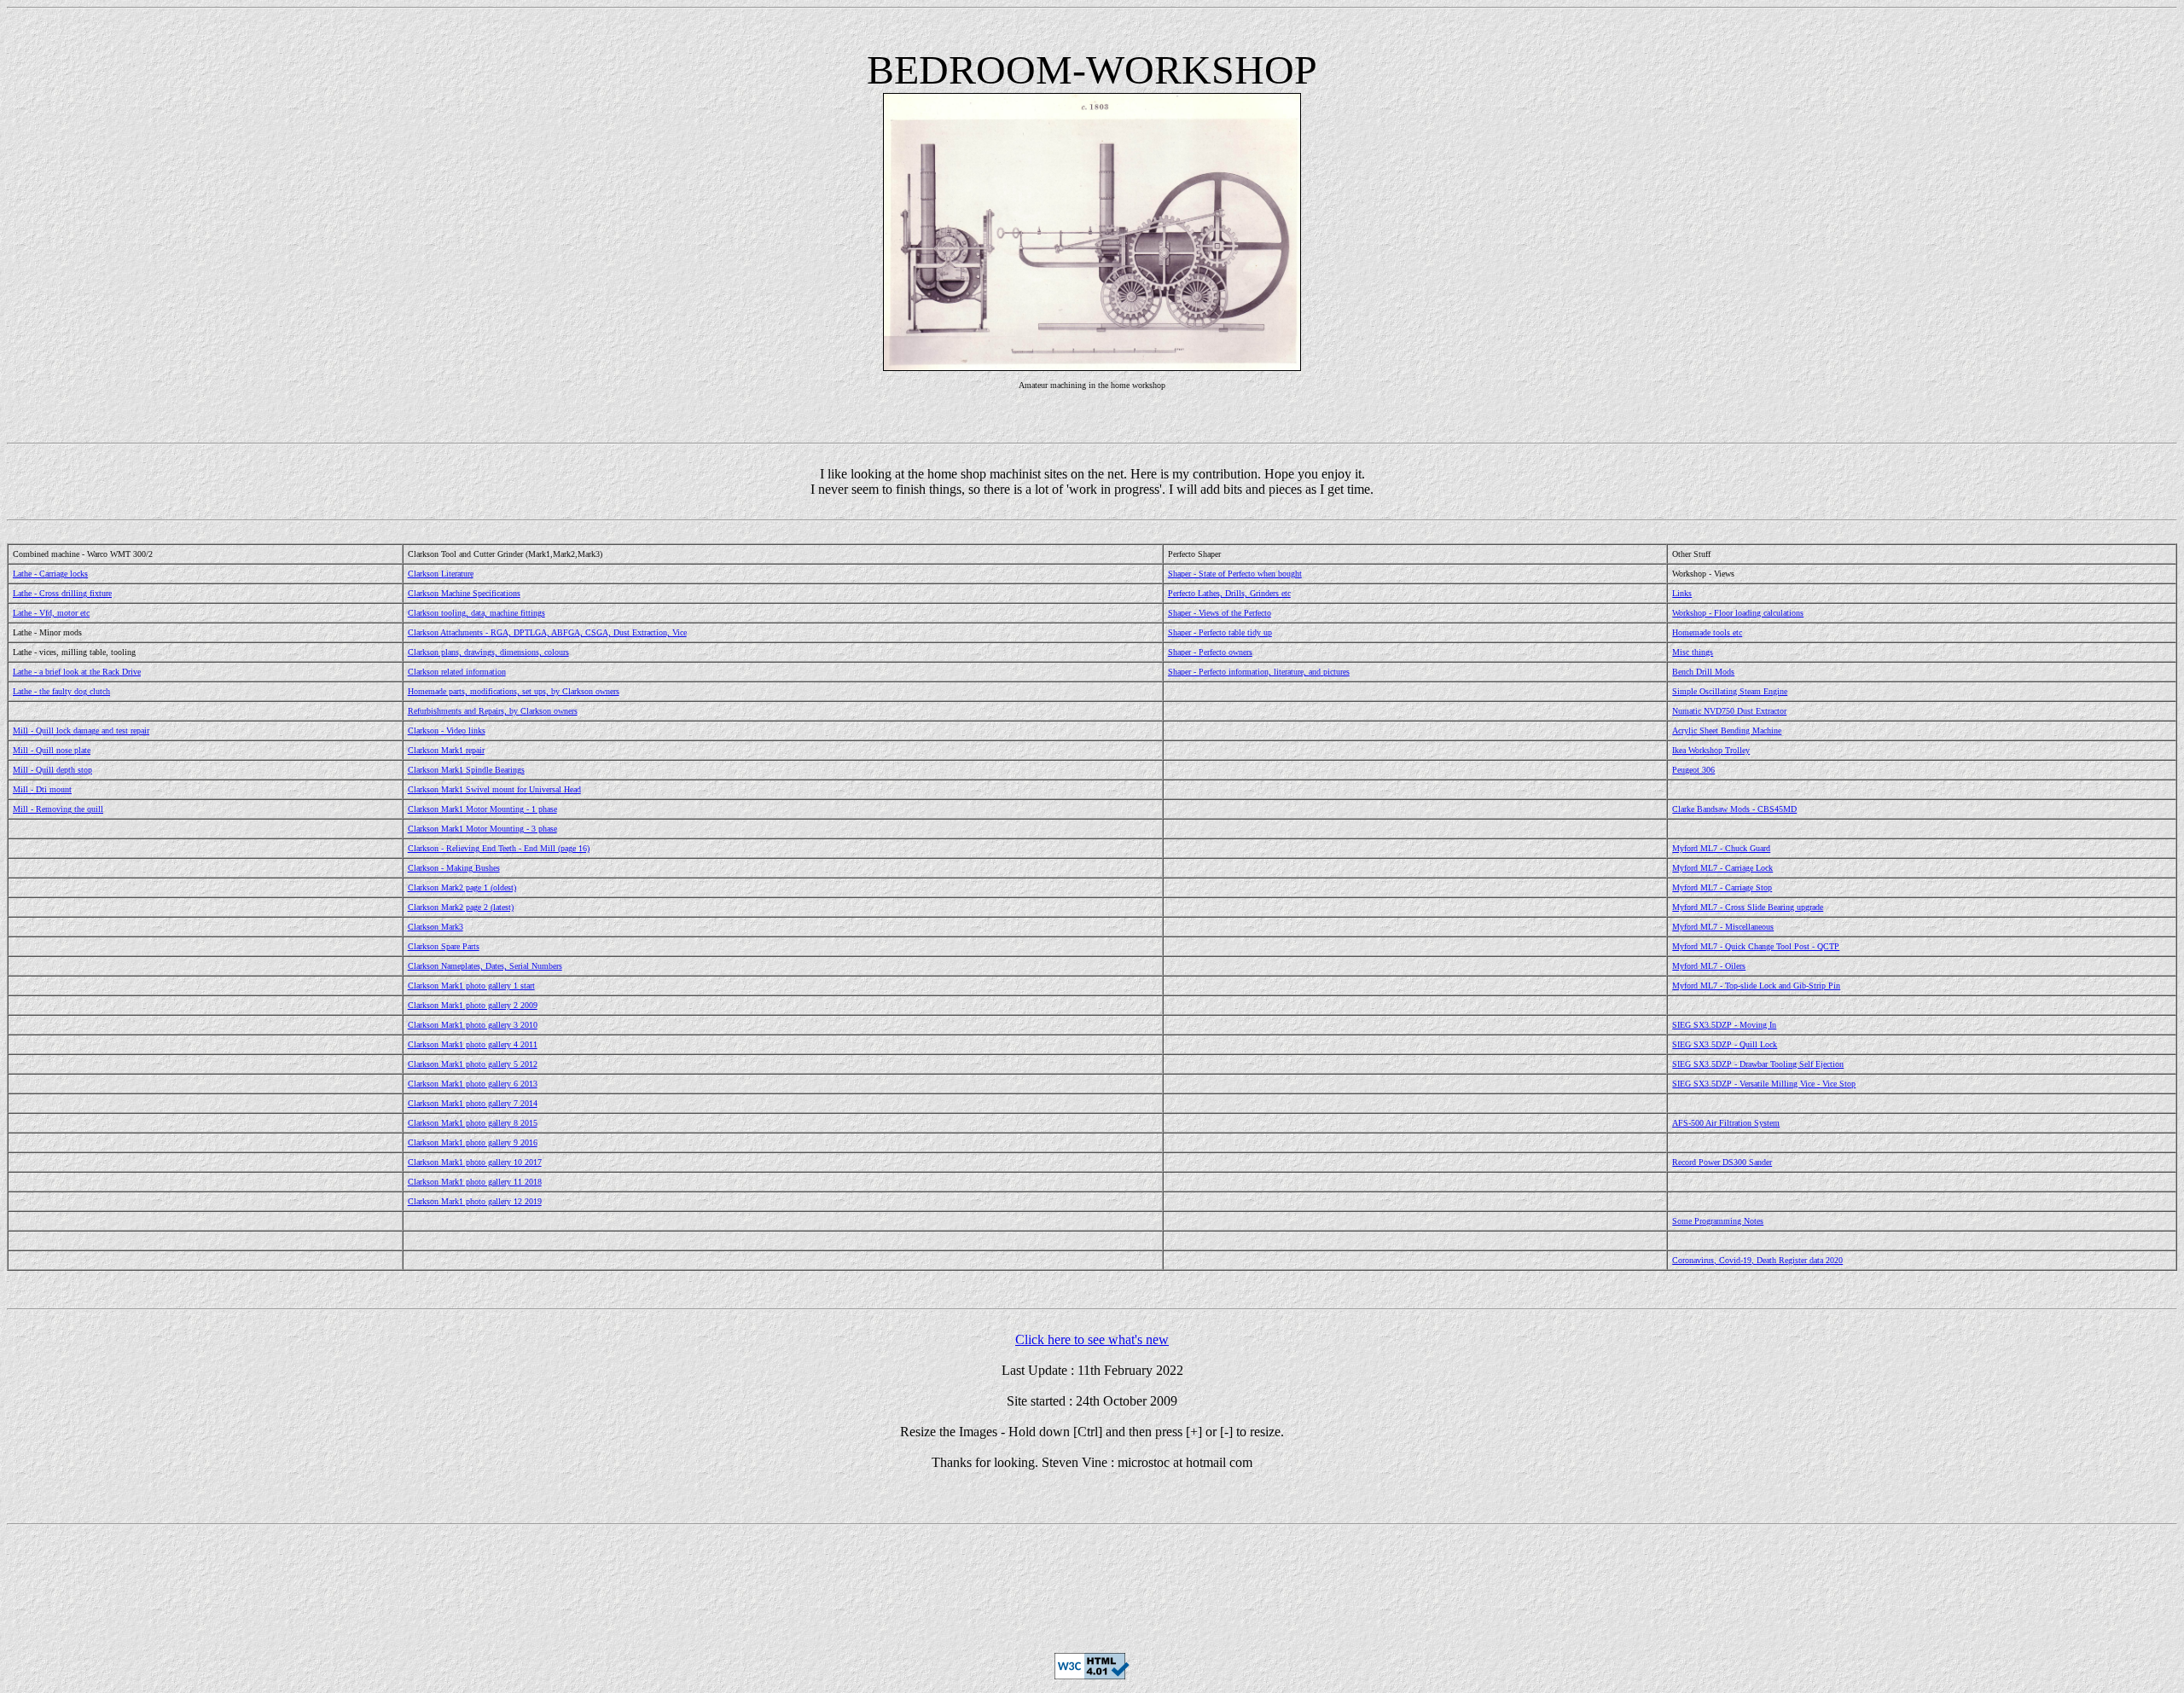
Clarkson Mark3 (436, 927)
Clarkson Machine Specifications (464, 593)
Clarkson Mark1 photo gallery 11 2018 (475, 1182)
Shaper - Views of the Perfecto (1220, 613)
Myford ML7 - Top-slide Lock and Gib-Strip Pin (1756, 986)
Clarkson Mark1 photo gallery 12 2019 (475, 1201)
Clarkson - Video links (447, 731)
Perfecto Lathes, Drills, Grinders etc (1229, 593)
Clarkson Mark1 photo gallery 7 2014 (473, 1103)
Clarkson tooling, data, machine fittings (476, 613)
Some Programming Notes (1718, 1221)
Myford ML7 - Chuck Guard (1721, 848)
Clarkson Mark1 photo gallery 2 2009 (473, 1005)
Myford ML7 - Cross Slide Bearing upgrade (1748, 907)
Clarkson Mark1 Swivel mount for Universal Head (494, 789)
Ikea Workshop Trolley (1711, 750)
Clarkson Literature (441, 574)
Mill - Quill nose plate (52, 750)
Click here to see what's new (1092, 1339)
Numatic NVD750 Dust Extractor (1729, 711)
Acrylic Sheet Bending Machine (1727, 731)
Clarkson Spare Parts (444, 946)
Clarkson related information (457, 672)
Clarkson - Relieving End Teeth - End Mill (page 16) (499, 848)
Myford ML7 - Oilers (1709, 966)
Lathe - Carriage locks (50, 574)
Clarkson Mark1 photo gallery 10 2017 (475, 1162)
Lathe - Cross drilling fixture (62, 593)
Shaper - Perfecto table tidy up (1220, 632)
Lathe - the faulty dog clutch (61, 691)
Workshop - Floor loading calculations (1738, 613)
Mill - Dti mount (42, 789)
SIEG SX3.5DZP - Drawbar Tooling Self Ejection (1758, 1064)
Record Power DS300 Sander (1722, 1162)
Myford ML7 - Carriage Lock (1722, 868)
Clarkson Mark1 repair (446, 750)
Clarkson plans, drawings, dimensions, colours (488, 652)
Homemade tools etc (1707, 632)
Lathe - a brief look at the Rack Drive (77, 672)
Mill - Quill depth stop (52, 770)
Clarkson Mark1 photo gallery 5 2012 (473, 1064)
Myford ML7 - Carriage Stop (1722, 887)
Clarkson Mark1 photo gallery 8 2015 (473, 1123)
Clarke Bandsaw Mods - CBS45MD (1734, 809)
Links (1682, 593)
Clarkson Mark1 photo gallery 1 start (471, 986)
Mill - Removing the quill (58, 809)
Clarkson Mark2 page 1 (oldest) (462, 887)
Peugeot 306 (1693, 770)
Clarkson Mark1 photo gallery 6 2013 (473, 1084)
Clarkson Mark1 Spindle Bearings (466, 770)
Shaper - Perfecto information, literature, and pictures (1259, 672)
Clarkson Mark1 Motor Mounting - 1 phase (482, 809)
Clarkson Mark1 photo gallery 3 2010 (473, 1025)
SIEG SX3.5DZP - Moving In (1724, 1025)
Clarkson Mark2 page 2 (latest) (461, 907)
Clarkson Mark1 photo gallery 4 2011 (473, 1044)
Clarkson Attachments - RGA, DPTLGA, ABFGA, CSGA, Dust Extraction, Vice (547, 632)
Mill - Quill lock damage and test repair (81, 731)
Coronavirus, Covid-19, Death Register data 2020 (1757, 1260)
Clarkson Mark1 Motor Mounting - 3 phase (482, 829)
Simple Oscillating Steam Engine (1730, 691)
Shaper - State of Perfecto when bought (1235, 574)
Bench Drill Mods (1703, 672)
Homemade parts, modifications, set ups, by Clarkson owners (514, 691)
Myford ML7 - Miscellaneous (1723, 927)
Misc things (1693, 652)
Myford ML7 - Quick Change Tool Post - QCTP (1756, 946)
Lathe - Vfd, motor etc (51, 613)
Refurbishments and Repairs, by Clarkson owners (493, 711)
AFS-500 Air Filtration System (1726, 1123)
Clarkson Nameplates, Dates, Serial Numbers (485, 966)
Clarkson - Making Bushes (454, 868)
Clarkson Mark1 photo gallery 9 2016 (473, 1142)
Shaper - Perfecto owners (1210, 652)
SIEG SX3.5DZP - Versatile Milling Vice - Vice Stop (1764, 1084)
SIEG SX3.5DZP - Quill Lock (1725, 1044)
